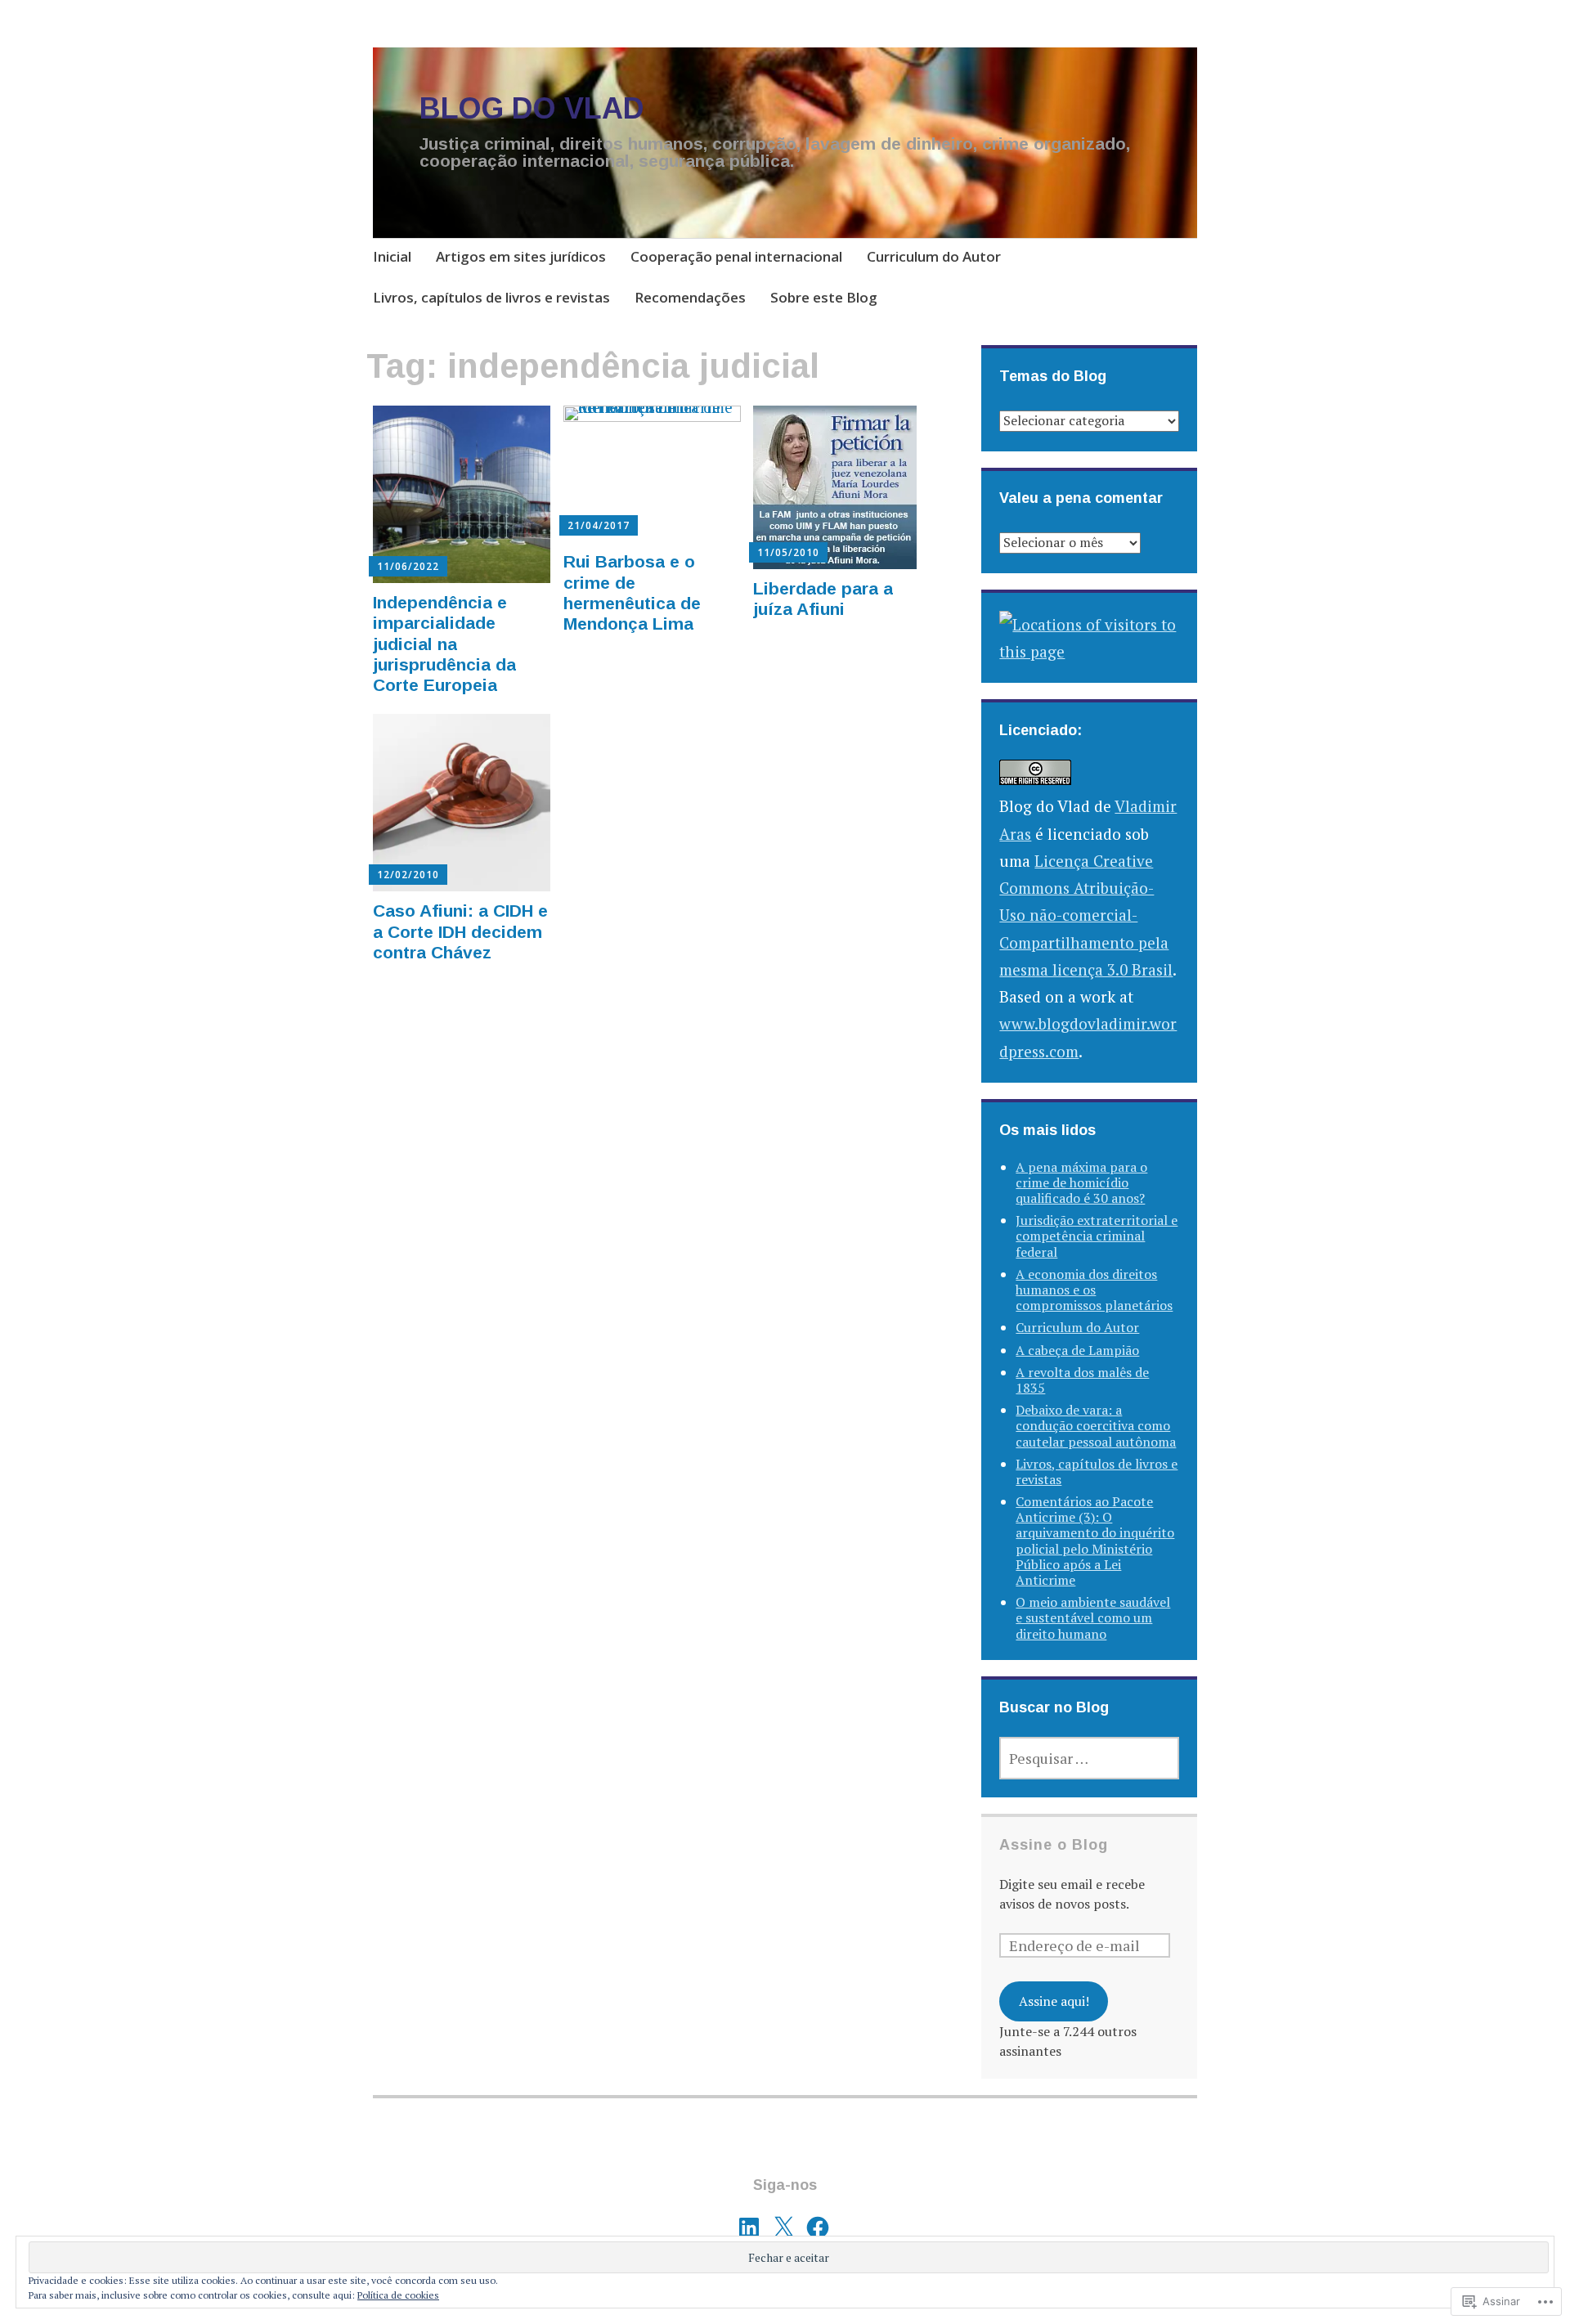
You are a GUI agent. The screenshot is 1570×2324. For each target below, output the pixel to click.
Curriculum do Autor (934, 256)
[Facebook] (818, 2228)
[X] (783, 2228)
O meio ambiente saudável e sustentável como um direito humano (1093, 1617)
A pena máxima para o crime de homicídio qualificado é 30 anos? (1081, 1182)
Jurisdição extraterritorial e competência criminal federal (1097, 1236)
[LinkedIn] (749, 2228)
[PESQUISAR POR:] (1089, 1758)
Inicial (392, 256)
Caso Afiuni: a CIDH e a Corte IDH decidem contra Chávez (460, 931)
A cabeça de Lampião (1077, 1350)
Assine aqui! (1054, 2001)
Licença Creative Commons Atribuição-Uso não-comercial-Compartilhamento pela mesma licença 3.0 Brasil (1086, 915)
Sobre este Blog (824, 297)
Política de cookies (398, 2295)
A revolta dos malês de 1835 (1082, 1380)
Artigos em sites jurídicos (521, 256)
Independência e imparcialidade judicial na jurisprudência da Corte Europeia (444, 644)
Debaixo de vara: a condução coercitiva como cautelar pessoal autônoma (1096, 1425)
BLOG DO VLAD (532, 108)
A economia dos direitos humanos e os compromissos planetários (1094, 1290)
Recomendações (690, 297)
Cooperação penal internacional (736, 256)
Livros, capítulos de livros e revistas (491, 297)
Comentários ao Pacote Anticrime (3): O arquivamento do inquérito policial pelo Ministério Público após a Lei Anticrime (1095, 1541)
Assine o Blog (1054, 1845)
